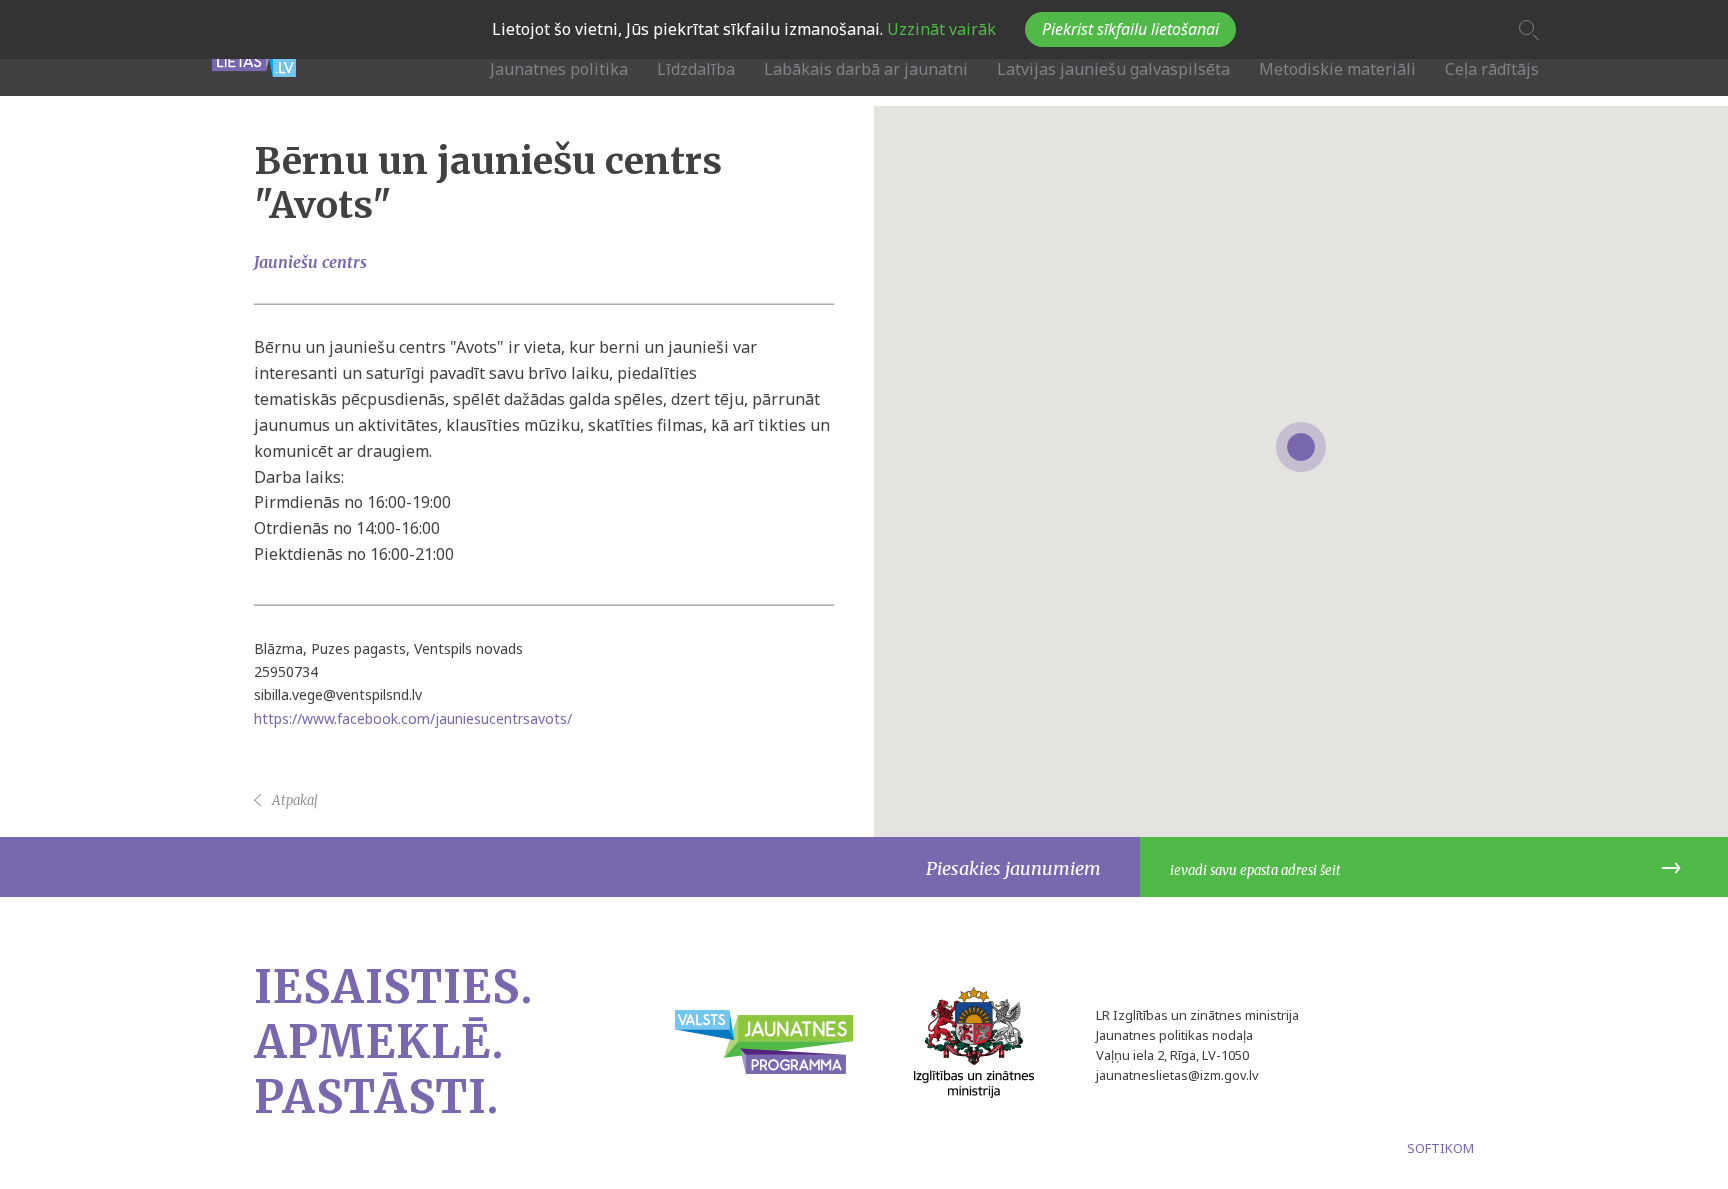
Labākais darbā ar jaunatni (866, 69)
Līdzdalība (696, 69)
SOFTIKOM (1440, 1148)
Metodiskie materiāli (1337, 69)
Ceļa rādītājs (1492, 69)
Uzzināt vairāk (939, 29)
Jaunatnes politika (559, 69)
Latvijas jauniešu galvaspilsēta (1113, 69)
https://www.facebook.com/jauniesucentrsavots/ (413, 717)
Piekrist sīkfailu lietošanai (1130, 29)
